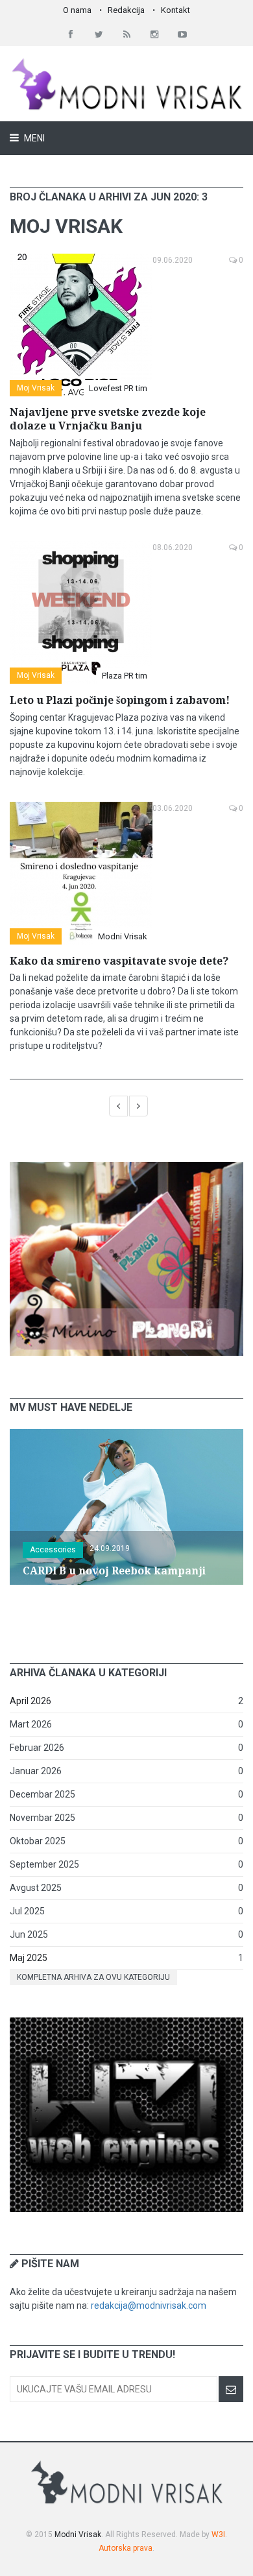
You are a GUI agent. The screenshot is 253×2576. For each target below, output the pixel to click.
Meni (33, 138)
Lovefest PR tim (118, 388)
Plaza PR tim (125, 676)
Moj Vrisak (36, 388)
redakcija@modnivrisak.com (149, 2305)
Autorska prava (126, 2548)
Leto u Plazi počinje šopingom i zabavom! (120, 700)
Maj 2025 (29, 1958)
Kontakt (175, 10)
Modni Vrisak (123, 936)
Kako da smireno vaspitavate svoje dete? (119, 961)
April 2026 (30, 1701)
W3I (218, 2534)
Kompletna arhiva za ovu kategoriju (93, 1977)
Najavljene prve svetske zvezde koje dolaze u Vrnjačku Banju (108, 419)
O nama (77, 10)
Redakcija (126, 10)
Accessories (53, 1550)
